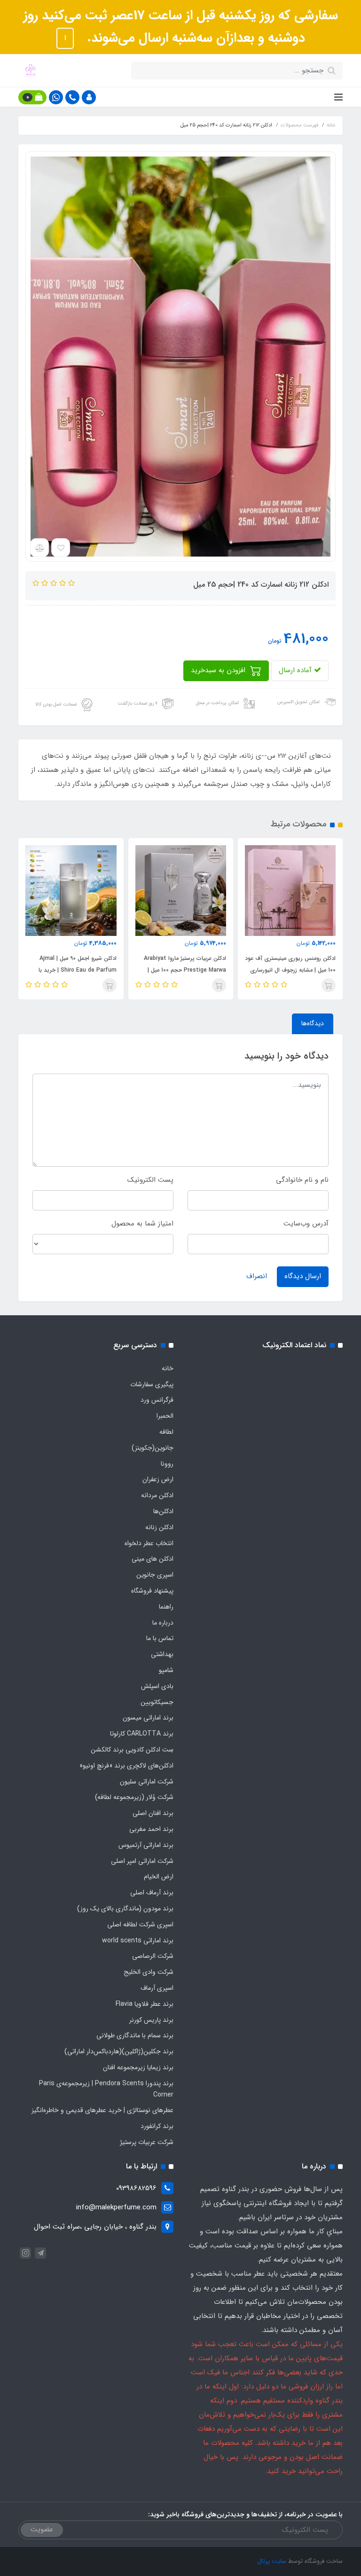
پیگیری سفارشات (152, 1384)
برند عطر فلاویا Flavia (145, 2004)
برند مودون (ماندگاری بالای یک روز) (125, 1908)
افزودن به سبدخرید (219, 670)
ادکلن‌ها (163, 1511)
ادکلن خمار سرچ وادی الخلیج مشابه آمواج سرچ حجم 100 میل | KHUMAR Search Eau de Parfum (68, 970)
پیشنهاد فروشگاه (152, 1591)
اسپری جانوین (155, 1575)
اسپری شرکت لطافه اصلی (140, 1924)
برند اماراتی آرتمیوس (146, 1845)
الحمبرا (165, 1416)
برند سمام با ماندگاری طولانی (135, 2035)
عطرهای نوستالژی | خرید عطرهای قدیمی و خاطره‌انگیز (102, 2110)
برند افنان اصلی (153, 1813)
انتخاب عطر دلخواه (149, 1543)
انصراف (257, 1276)
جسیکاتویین (157, 1702)
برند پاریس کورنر (151, 2020)
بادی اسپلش (157, 1686)
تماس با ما (160, 1638)
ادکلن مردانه (157, 1495)
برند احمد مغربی (151, 1829)
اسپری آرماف (157, 1988)
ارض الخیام (159, 1877)
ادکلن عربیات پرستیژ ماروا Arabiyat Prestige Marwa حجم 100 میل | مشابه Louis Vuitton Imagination (287, 970)
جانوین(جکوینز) (153, 1448)
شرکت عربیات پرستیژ (147, 2142)
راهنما (166, 1607)
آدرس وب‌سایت (306, 1224)
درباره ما (163, 1623)
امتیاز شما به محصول (142, 1224)
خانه (168, 1368)
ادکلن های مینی (153, 1559)
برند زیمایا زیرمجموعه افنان (138, 2067)
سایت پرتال (272, 2561)
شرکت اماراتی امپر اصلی (142, 1861)
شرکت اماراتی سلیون (147, 1782)
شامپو (166, 1670)
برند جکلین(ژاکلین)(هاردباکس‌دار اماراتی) (119, 2051)
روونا (167, 1464)
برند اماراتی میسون (148, 1718)
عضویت (42, 2529)
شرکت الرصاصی (153, 1956)
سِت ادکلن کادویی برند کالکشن (132, 1750)
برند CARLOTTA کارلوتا (142, 1734)
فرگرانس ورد (157, 1400)
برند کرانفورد (157, 2126)
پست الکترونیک (150, 1180)
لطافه (166, 1432)
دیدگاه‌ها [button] (313, 1023)
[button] (89, 97)
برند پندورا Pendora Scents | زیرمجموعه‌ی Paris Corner (106, 2089)
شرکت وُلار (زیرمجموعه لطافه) (134, 1797)
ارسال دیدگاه (303, 1276)
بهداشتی (162, 1654)
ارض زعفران (158, 1479)
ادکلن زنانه (159, 1527)
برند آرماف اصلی (152, 1893)
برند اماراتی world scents (138, 1940)
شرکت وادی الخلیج (149, 1972)
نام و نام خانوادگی (302, 1180)
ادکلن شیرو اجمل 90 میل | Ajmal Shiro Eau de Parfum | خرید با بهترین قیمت (182, 970)
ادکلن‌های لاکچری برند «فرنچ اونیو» (126, 1766)
